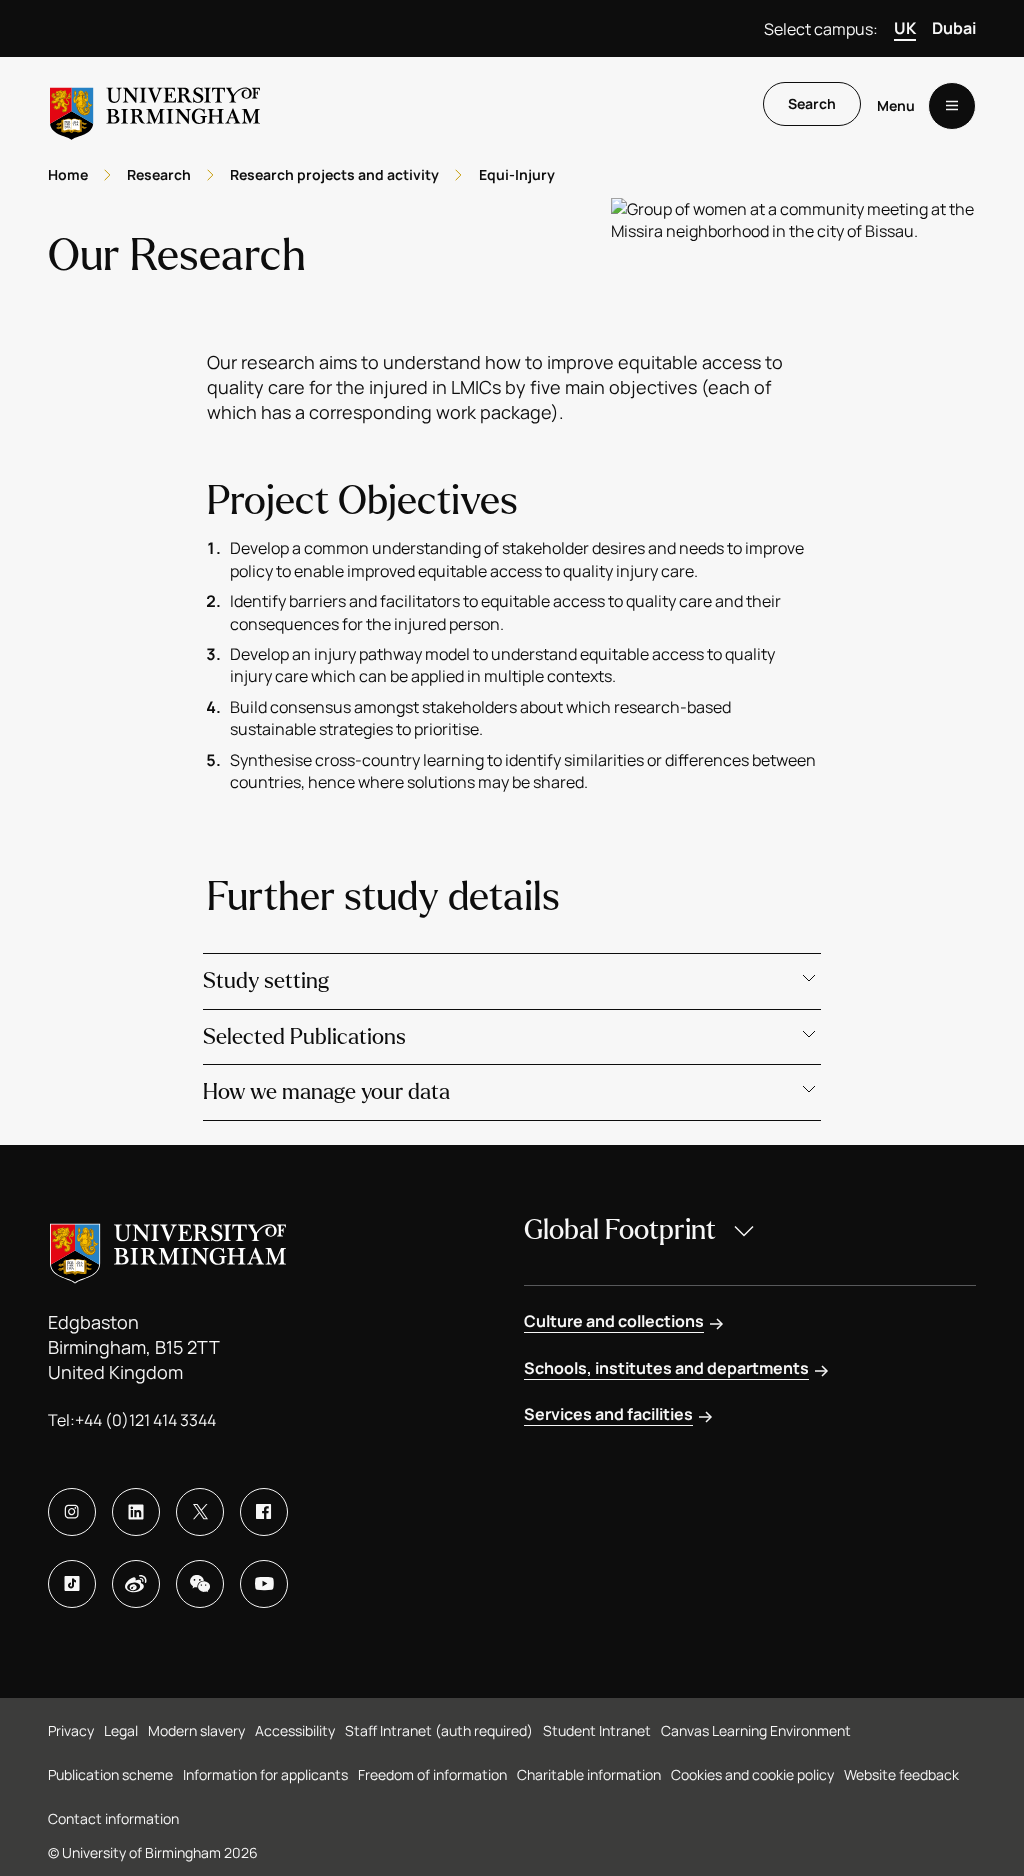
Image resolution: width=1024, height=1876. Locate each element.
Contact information (113, 1818)
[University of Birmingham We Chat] (200, 1584)
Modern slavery (196, 1730)
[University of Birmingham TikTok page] (72, 1584)
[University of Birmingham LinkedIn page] (136, 1512)
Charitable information (589, 1774)
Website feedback (901, 1774)
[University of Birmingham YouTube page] (264, 1584)
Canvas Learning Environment (756, 1730)
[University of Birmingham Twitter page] (200, 1512)
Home (68, 174)
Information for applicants (265, 1774)
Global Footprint (620, 1230)
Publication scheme (110, 1774)
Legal (121, 1730)
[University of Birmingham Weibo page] (136, 1584)
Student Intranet (597, 1730)
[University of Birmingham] (155, 105)
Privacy (71, 1730)
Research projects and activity (334, 174)
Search (812, 103)
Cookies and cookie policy (752, 1774)
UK (905, 28)
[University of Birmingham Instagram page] (72, 1512)
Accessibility (295, 1730)
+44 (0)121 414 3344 (145, 1420)
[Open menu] (952, 106)
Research (159, 174)
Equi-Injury (517, 174)
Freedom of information (432, 1774)
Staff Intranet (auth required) (439, 1730)
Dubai (954, 28)
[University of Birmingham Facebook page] (264, 1512)
